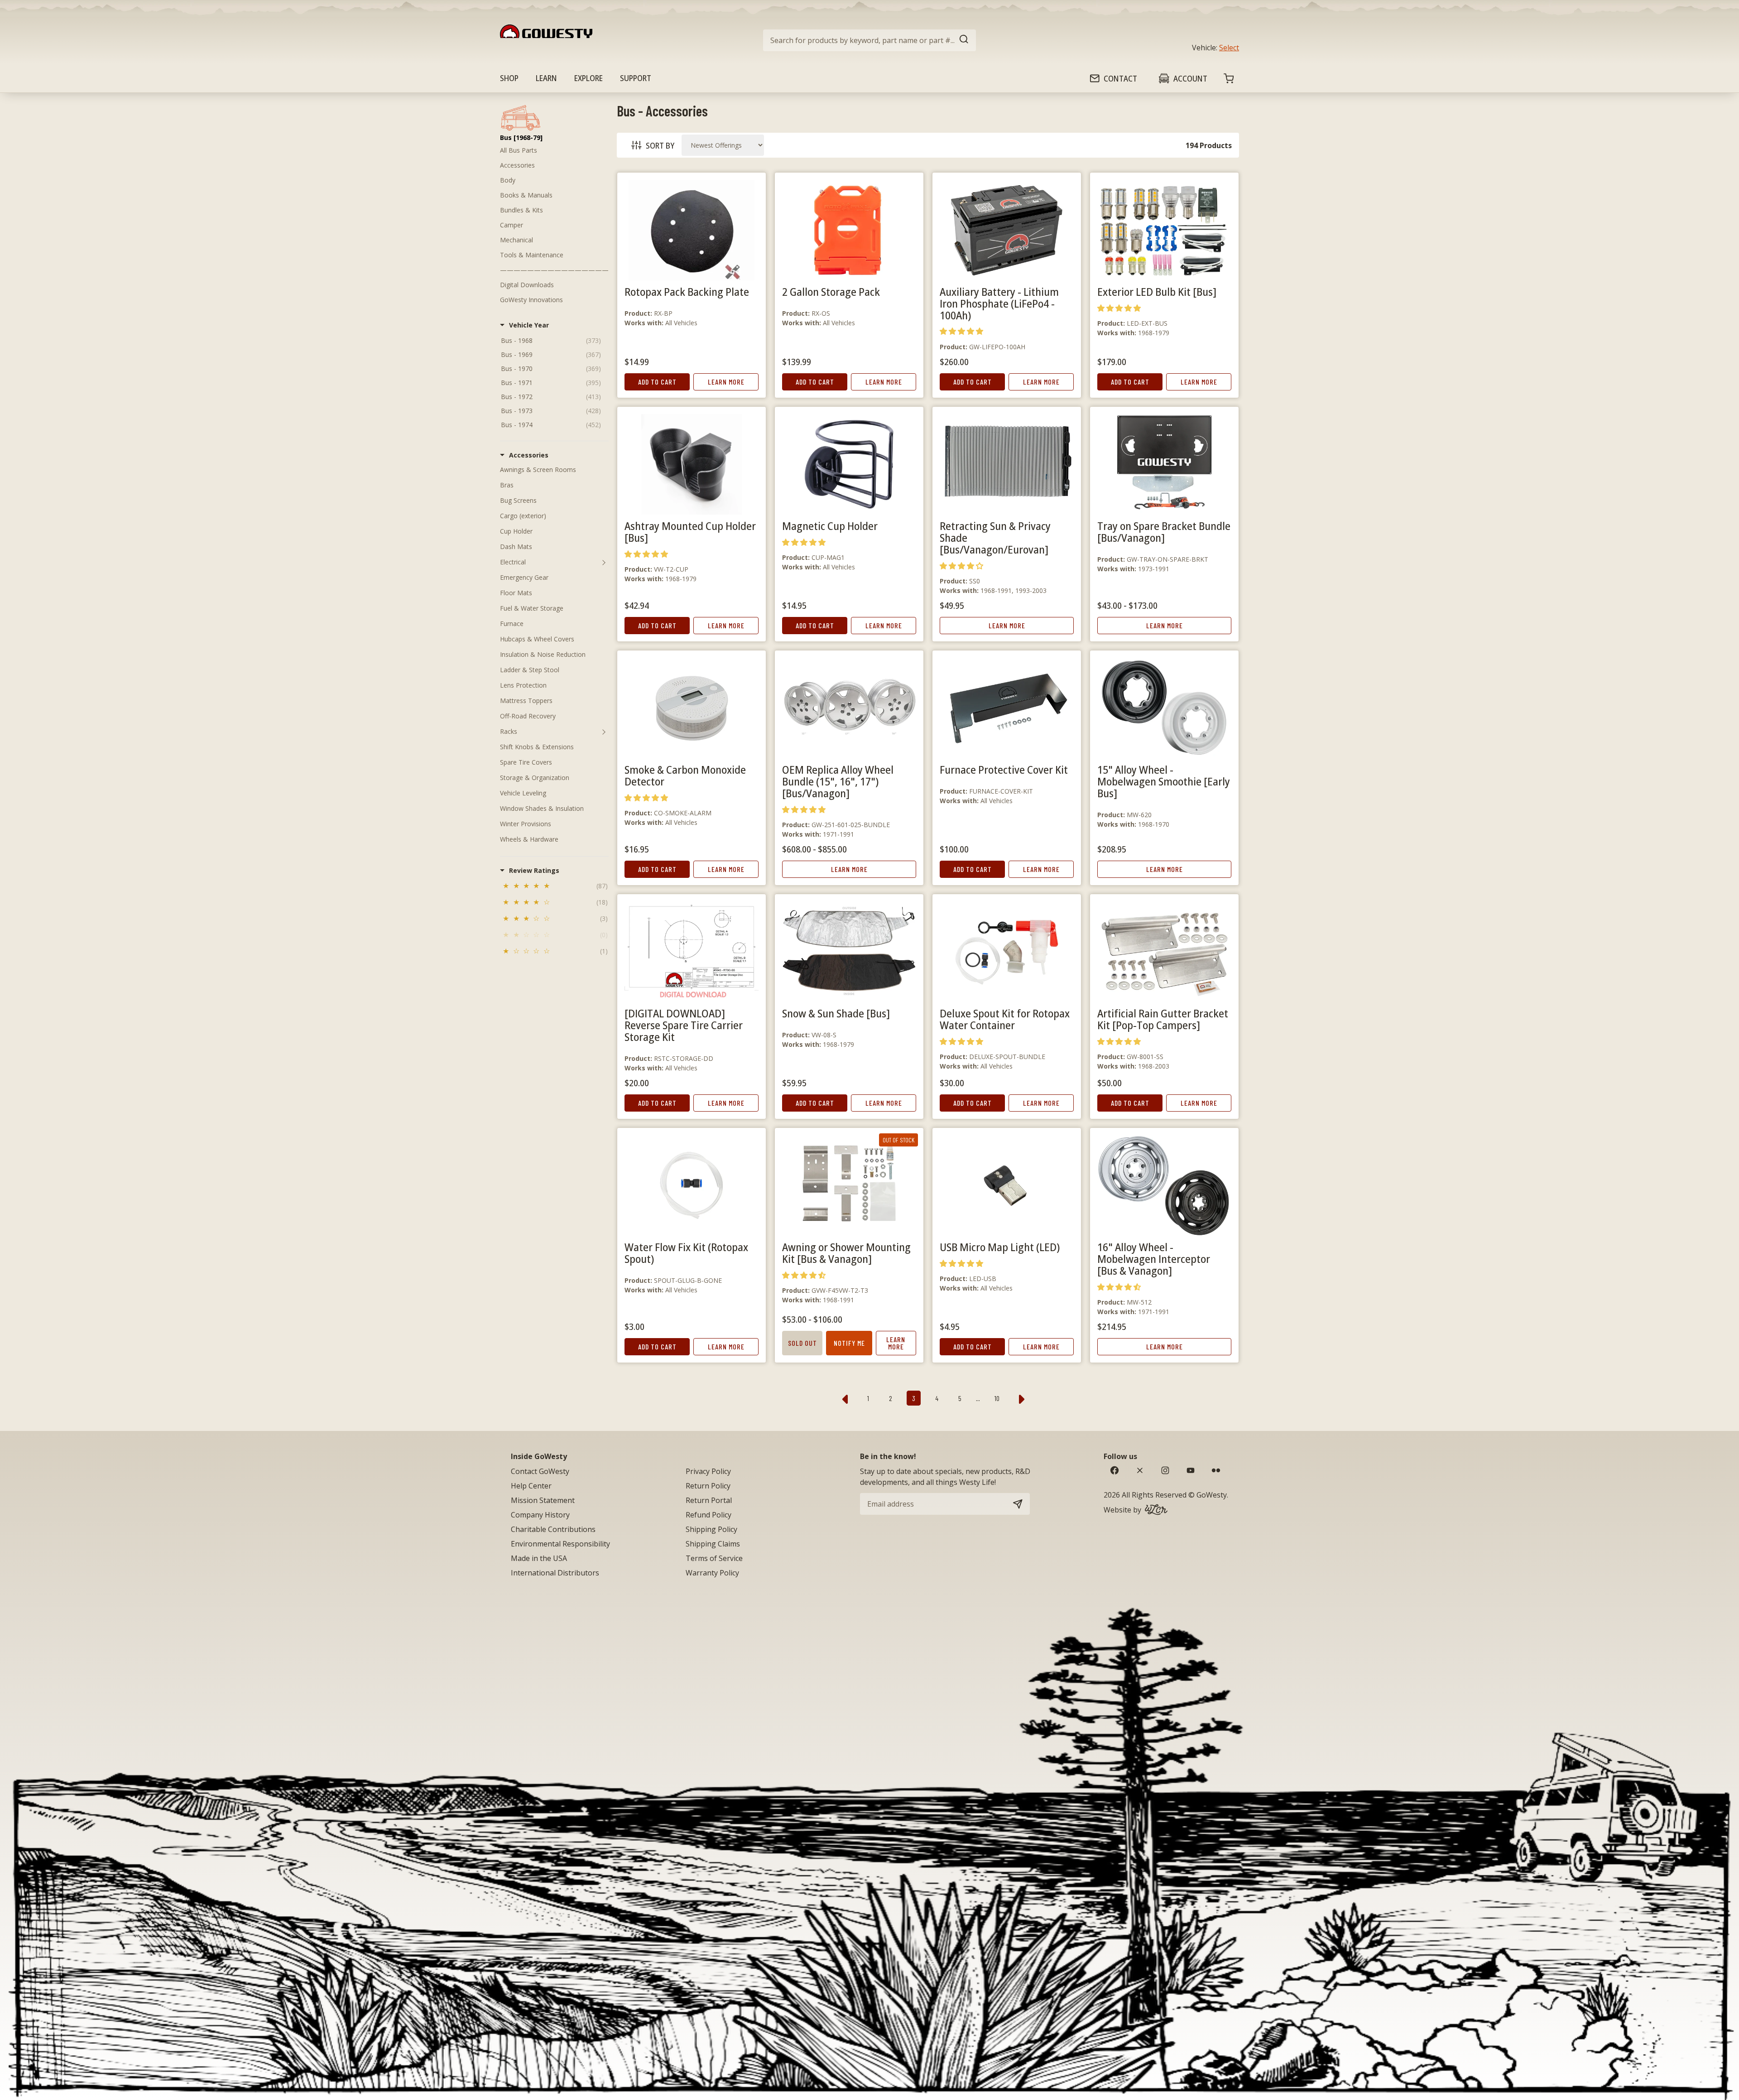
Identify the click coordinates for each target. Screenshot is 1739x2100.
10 (997, 1398)
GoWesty (1212, 1495)
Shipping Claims (713, 1544)
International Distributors (555, 1573)
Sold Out (802, 1343)
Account (1190, 78)
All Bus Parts (519, 150)
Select (1229, 48)
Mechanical (516, 240)
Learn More (726, 382)
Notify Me (849, 1343)
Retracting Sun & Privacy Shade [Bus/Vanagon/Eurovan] (995, 537)
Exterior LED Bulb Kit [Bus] (1157, 291)
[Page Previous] (845, 1398)
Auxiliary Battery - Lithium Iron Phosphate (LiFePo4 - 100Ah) (999, 303)
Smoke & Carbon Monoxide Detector (685, 775)
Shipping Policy (711, 1529)
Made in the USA (539, 1558)
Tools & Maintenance (532, 255)
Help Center (531, 1486)
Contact (1120, 78)
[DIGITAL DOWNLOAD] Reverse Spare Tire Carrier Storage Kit (684, 1025)
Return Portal (709, 1500)
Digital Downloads (527, 285)
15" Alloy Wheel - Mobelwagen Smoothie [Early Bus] (1164, 781)
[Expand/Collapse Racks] (604, 732)
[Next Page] (1022, 1398)
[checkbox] (554, 887)
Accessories (517, 165)
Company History (540, 1515)
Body (508, 180)
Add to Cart (657, 382)
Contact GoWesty (540, 1471)
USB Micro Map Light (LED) (1000, 1247)
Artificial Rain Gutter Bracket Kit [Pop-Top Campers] (1163, 1019)
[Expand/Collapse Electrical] (604, 562)
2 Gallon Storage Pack (831, 291)
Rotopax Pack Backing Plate (687, 291)
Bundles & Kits (521, 210)
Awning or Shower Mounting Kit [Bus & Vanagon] (846, 1253)
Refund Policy (709, 1515)
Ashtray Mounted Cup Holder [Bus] (690, 532)
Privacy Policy (708, 1471)
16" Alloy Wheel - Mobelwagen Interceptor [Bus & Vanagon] (1154, 1259)
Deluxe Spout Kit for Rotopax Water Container (1005, 1019)
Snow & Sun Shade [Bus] (836, 1013)
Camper (512, 225)
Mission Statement (543, 1500)
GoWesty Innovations (531, 300)
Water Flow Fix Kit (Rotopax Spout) (686, 1253)
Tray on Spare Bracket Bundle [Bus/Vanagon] (1164, 532)
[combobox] (869, 40)
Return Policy (708, 1486)
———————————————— (554, 270)
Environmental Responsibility (560, 1544)
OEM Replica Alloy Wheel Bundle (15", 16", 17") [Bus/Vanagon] (838, 781)
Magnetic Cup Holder (830, 526)
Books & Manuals (526, 195)
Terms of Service (714, 1558)
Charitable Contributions (553, 1529)
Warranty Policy (712, 1573)
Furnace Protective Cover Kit (1004, 769)
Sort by (660, 145)
